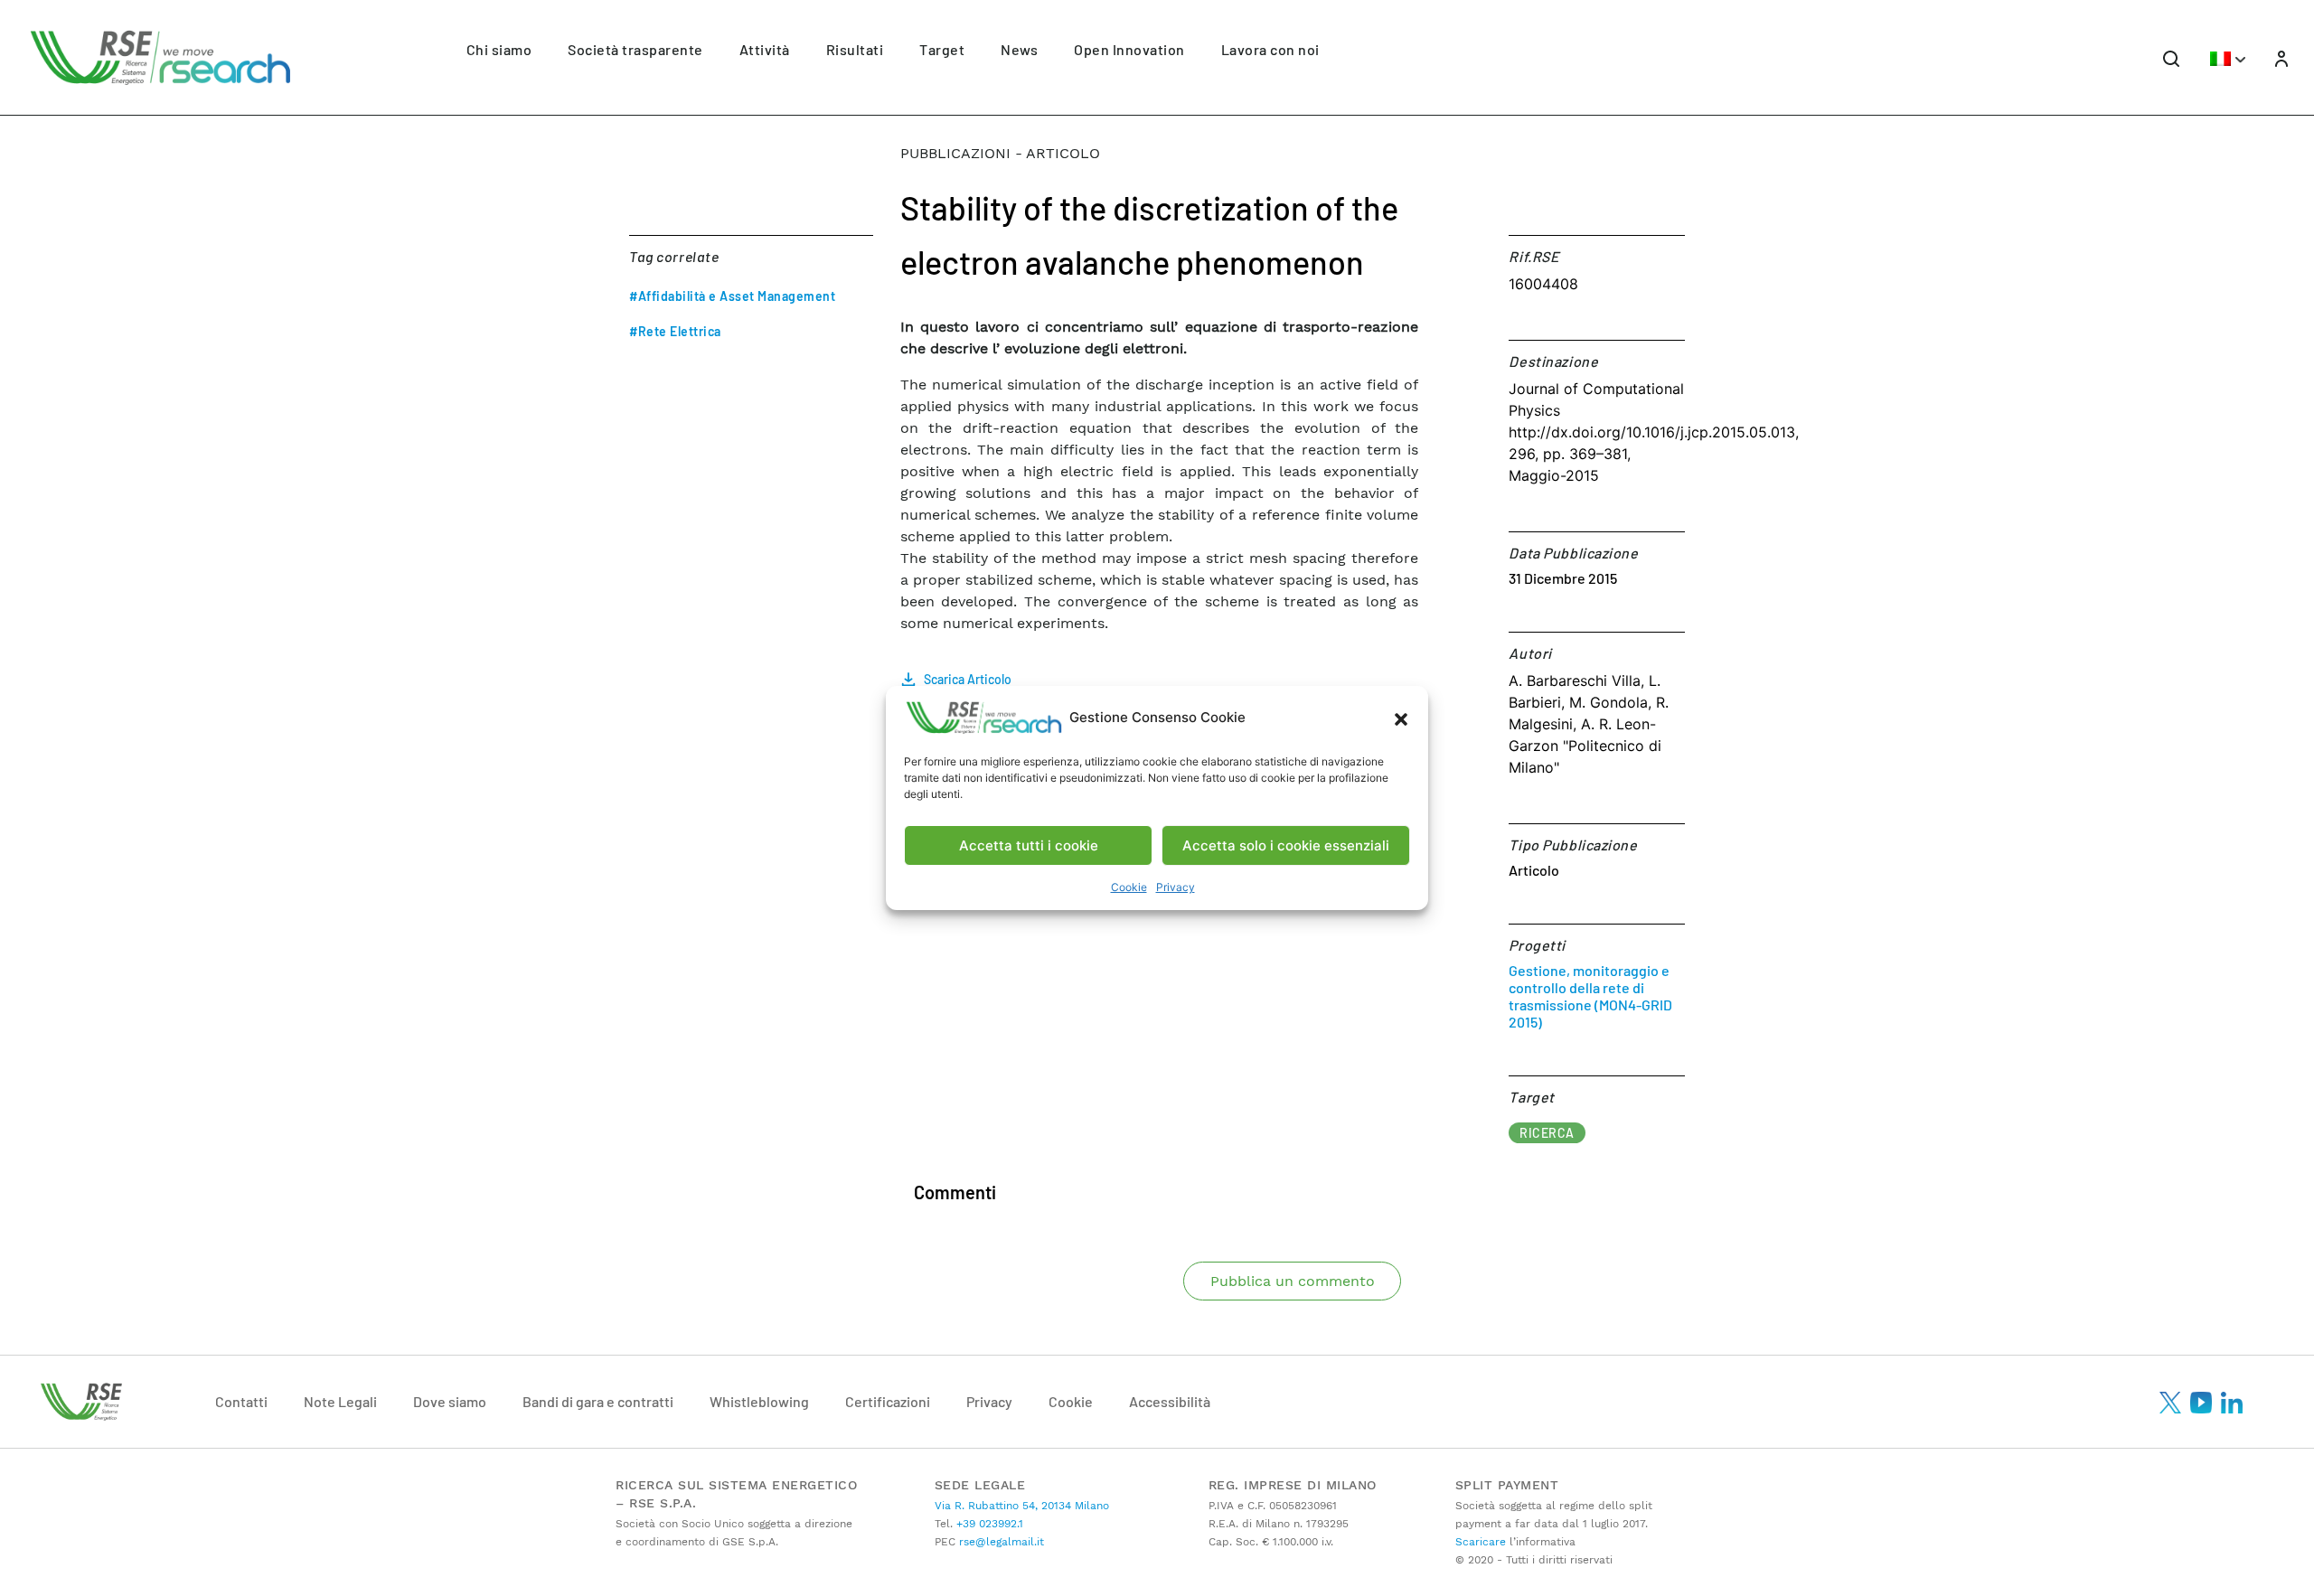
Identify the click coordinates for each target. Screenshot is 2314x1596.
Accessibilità (1170, 1401)
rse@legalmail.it (1000, 1542)
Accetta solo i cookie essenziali (1286, 845)
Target (942, 49)
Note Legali (340, 1401)
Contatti (241, 1401)
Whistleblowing (759, 1401)
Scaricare (1481, 1542)
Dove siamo (450, 1401)
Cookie (1129, 887)
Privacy (1176, 887)
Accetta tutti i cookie (1029, 845)
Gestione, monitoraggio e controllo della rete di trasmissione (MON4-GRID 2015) (1590, 996)
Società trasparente (635, 49)
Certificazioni (888, 1401)
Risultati (855, 49)
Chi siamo (499, 49)
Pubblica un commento (1293, 1281)
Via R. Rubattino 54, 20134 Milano (1022, 1506)
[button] (1401, 718)
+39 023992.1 (988, 1524)
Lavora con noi (1270, 49)
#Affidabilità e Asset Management (732, 296)
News (1019, 49)
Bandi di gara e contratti (598, 1401)
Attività (765, 49)
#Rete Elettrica (675, 331)
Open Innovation (1129, 49)
